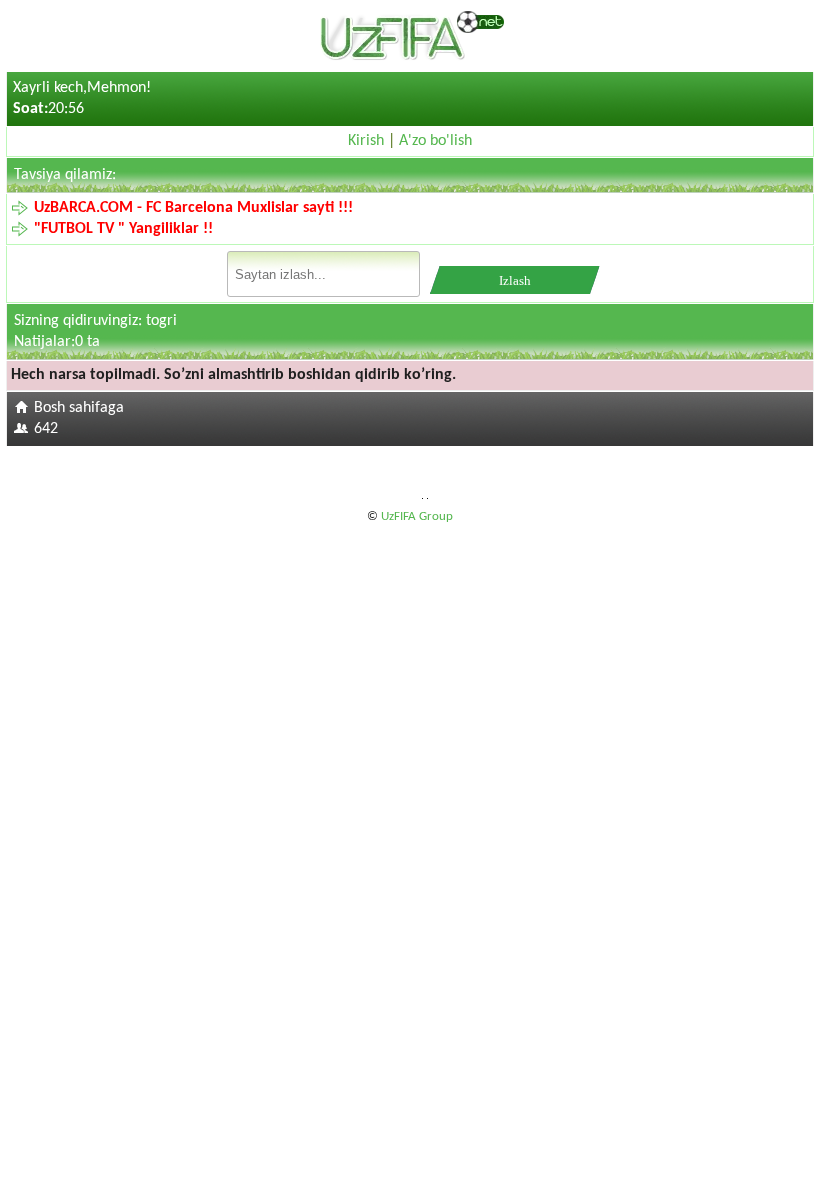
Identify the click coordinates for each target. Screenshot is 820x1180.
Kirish (366, 141)
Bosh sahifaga (79, 408)
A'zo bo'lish (435, 141)
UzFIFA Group (417, 516)
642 (46, 429)
